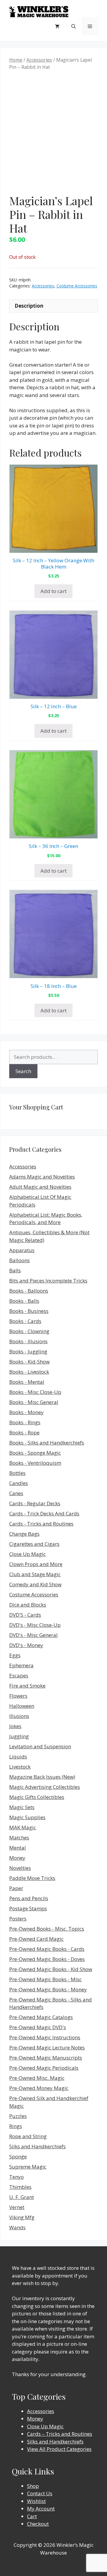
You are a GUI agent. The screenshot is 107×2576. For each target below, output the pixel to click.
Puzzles (18, 2116)
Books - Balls (24, 1301)
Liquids (18, 1756)
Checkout (38, 2524)
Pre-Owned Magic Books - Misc (45, 1979)
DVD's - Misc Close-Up (35, 1625)
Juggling (19, 1736)
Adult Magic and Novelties (40, 1187)
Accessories (39, 60)
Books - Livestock (29, 1372)
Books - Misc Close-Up (35, 1392)
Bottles (17, 1473)
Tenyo (16, 2177)
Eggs (15, 1655)
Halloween (22, 1706)
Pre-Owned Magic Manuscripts (46, 2058)
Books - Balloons (29, 1291)
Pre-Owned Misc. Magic (37, 2078)
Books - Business (29, 1311)
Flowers (18, 1696)
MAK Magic (23, 1827)
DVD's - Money (26, 1645)
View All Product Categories (59, 2449)
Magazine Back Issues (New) (42, 1777)
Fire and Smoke (27, 1686)
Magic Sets (22, 1807)
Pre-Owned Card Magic (36, 1939)
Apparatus (22, 1250)
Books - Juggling (28, 1351)
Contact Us (40, 2493)
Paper (16, 1888)
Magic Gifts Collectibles (37, 1797)
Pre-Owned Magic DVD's (38, 2027)
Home (16, 60)
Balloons (19, 1260)
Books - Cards (25, 1321)
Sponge (18, 2156)
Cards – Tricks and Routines (60, 2434)
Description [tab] (29, 306)
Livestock (20, 1767)
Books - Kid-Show (29, 1362)
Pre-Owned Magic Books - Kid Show (51, 1969)
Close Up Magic (27, 1554)
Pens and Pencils (29, 1898)
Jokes (15, 1726)
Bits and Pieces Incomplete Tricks (48, 1281)
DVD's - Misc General (33, 1635)
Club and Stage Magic (35, 1574)
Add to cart (53, 591)
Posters (18, 1919)
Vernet (17, 2207)
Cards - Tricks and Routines (41, 1524)
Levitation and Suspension (40, 1746)
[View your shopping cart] (57, 26)
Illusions (19, 1716)
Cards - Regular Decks (35, 1503)
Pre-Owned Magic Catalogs (41, 2017)
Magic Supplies (27, 1817)
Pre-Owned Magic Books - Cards (47, 1949)
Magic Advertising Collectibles (45, 1787)
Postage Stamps (28, 1908)
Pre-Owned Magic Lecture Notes (47, 2047)
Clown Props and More (36, 1564)
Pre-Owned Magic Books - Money (48, 1989)
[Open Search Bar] (74, 26)
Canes (16, 1493)
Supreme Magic (28, 2167)
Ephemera (21, 1665)
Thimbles (20, 2187)
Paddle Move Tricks (32, 1878)
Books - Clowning (29, 1331)
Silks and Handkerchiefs (37, 2146)
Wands (17, 2227)
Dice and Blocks (28, 1605)
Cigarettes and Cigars (34, 1544)
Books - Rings (25, 1422)
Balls (15, 1270)
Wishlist (36, 2501)
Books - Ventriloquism (35, 1463)
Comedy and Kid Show (35, 1584)
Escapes (19, 1675)
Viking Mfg (22, 2217)
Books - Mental (27, 1382)
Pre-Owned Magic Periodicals (44, 2068)
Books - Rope (24, 1432)
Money (17, 1858)
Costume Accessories (77, 286)
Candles (19, 1483)
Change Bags (24, 1534)
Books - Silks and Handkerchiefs (47, 1443)
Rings (16, 2126)
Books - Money (26, 1412)
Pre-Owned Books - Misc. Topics (47, 1929)
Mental (18, 1848)
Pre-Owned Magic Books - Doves (47, 1959)
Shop (33, 2486)
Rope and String (28, 2136)
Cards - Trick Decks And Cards (44, 1513)
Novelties (20, 1868)
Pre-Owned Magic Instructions (45, 2037)
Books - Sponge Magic (35, 1453)
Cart (32, 2516)
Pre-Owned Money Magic (39, 2088)
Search (23, 1071)
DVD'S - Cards (25, 1615)
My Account (41, 2509)
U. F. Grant (22, 2197)
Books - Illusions (28, 1341)
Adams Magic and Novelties (42, 1177)
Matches (19, 1838)
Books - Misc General (34, 1402)
